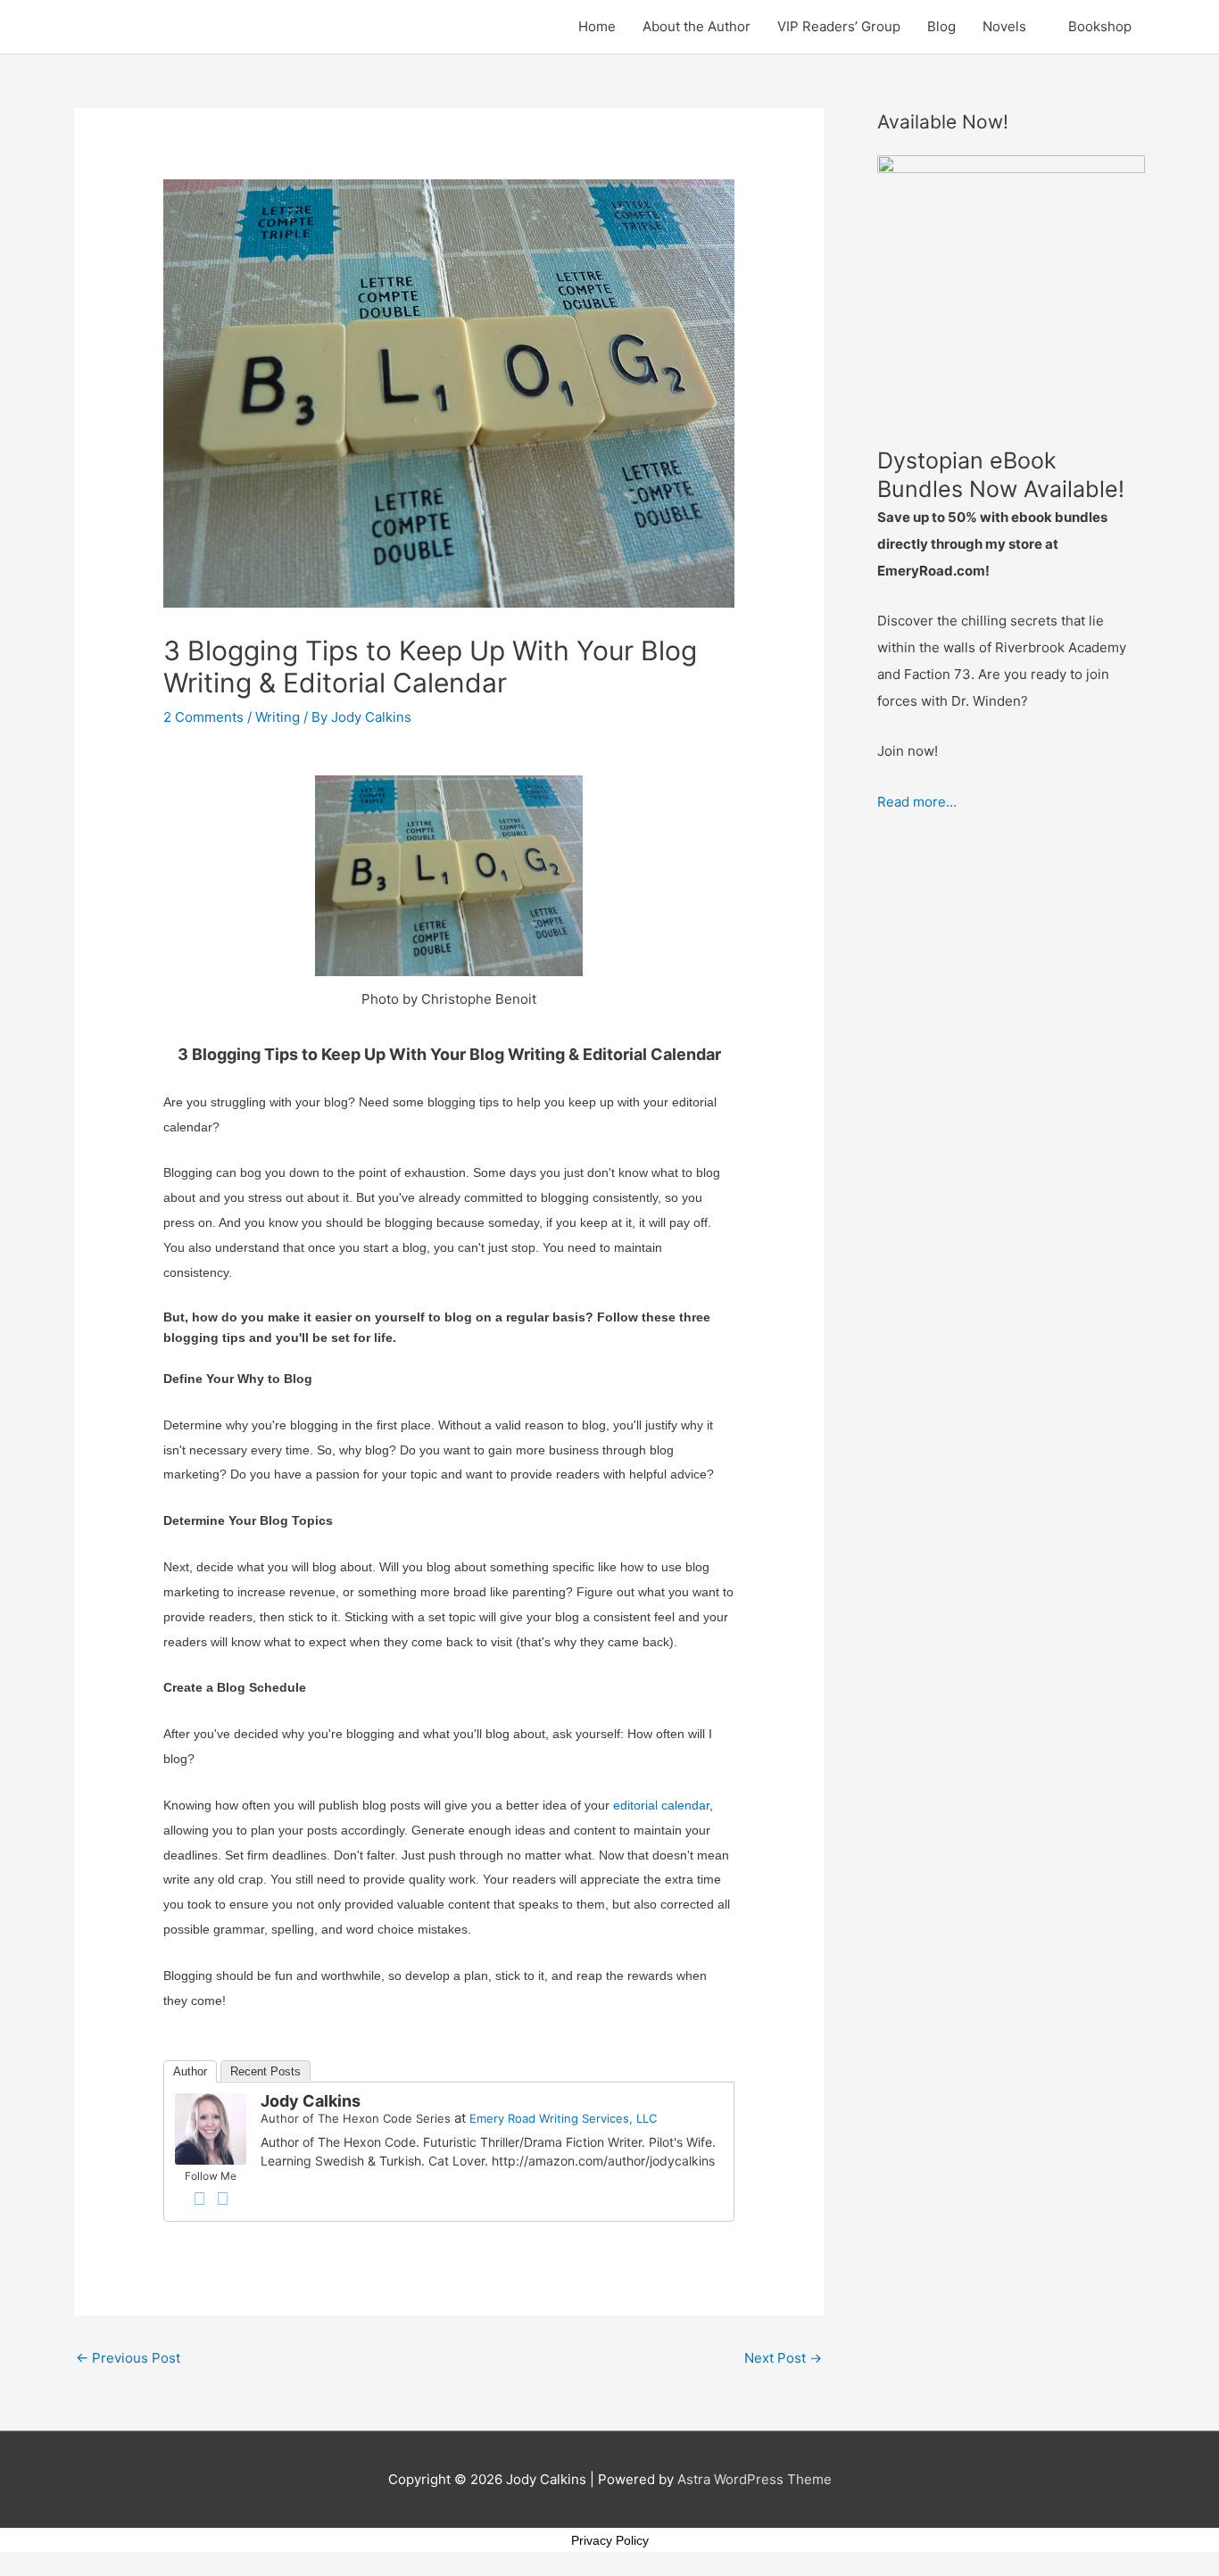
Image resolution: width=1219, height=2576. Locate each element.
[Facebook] (199, 2199)
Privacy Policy (610, 2540)
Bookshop (1100, 26)
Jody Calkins (311, 2101)
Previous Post (128, 2358)
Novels (1004, 26)
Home (597, 26)
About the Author (697, 26)
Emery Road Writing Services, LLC (563, 2118)
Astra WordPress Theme (755, 2479)
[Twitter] (222, 2199)
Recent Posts (265, 2071)
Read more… (917, 802)
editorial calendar (661, 1805)
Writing (278, 717)
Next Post (783, 2358)
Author (190, 2071)
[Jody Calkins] (211, 2128)
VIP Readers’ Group (839, 26)
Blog (941, 26)
